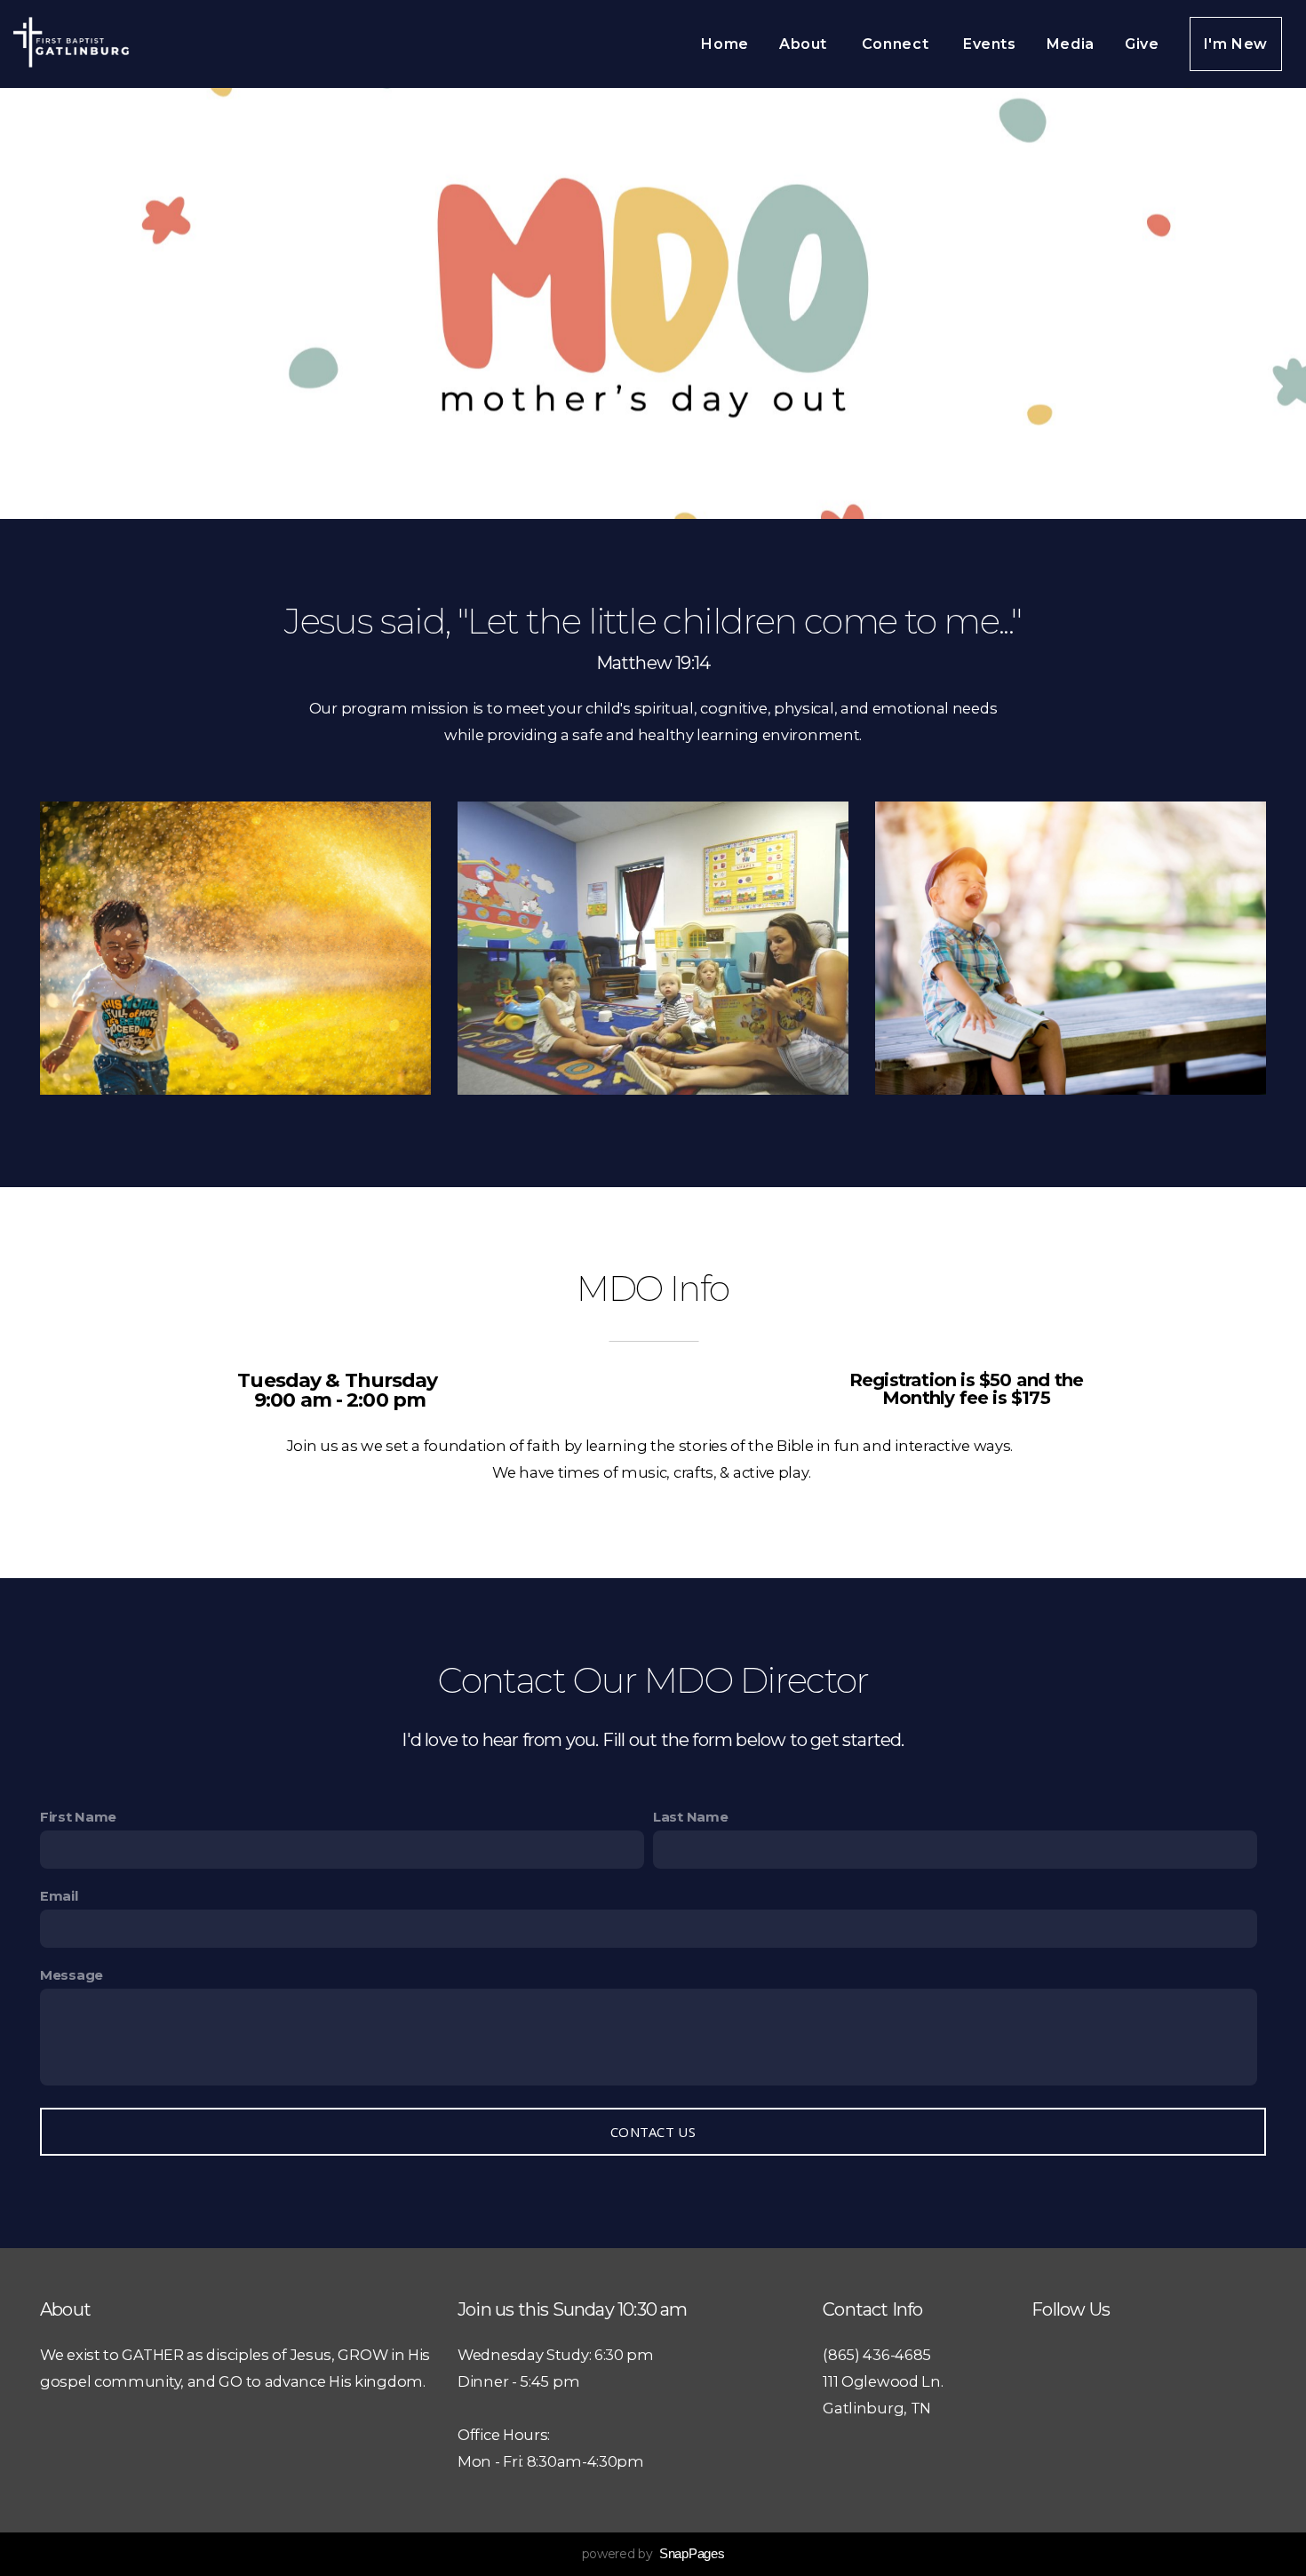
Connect (897, 44)
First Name (78, 1817)
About (805, 44)
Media (1071, 44)
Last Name (690, 1817)
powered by (653, 2554)
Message (72, 1975)
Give (1142, 44)
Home (725, 44)
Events (990, 44)
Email (59, 1896)
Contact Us (653, 2132)
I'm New (1236, 44)
